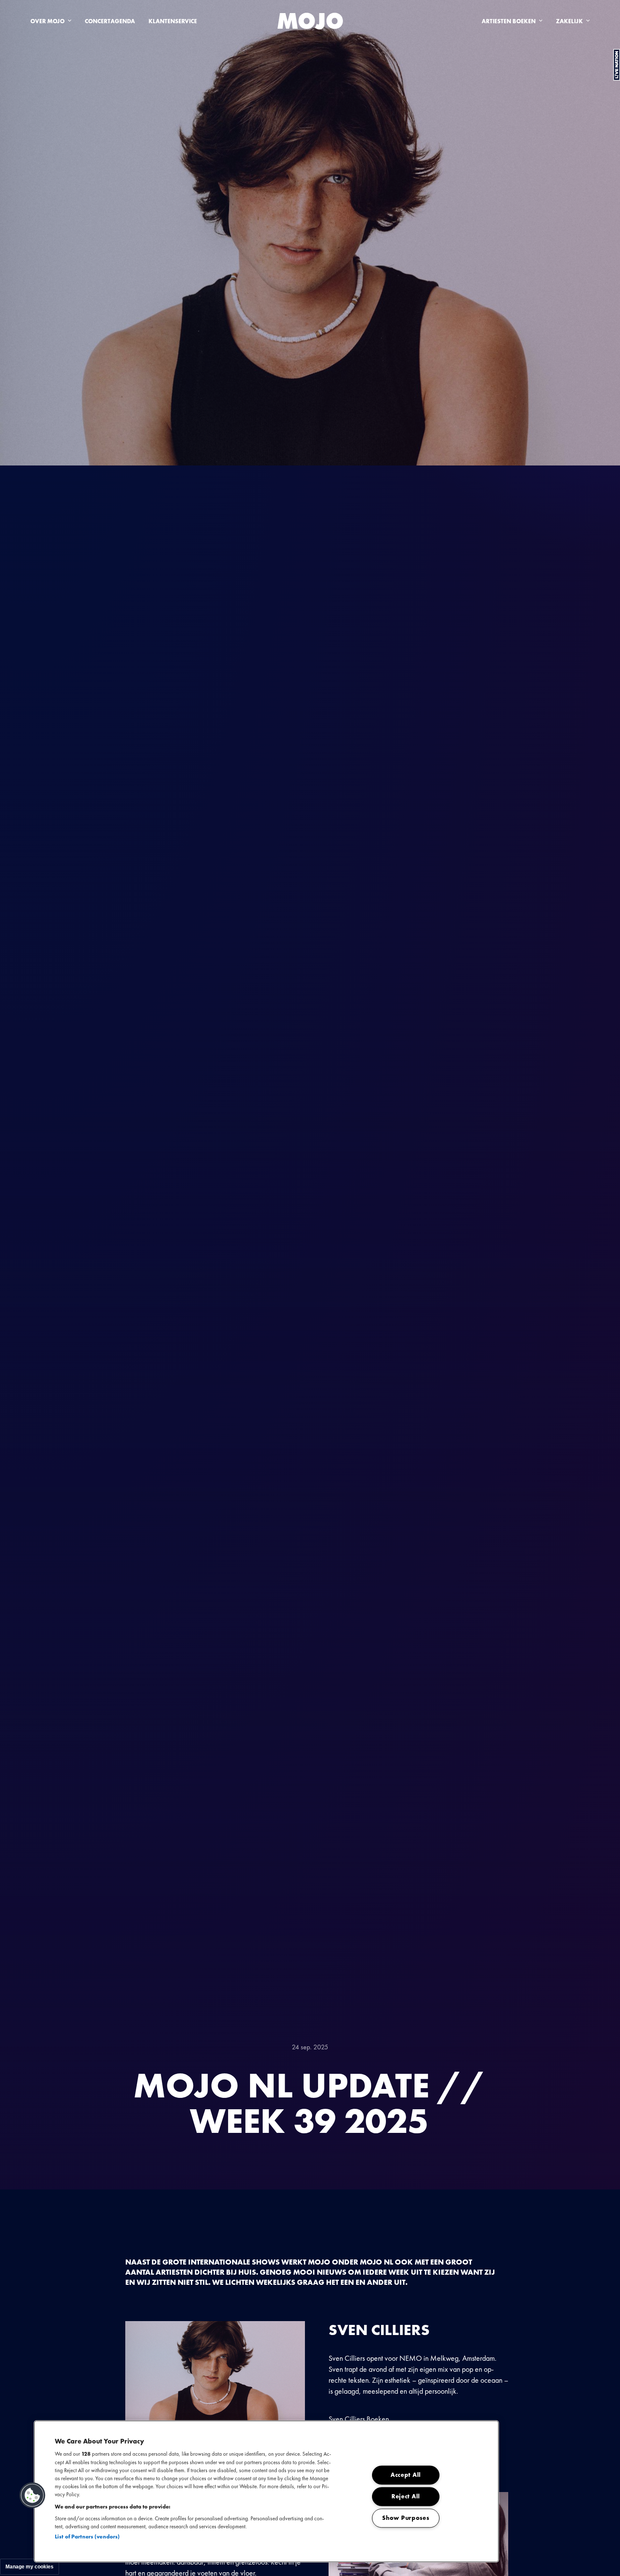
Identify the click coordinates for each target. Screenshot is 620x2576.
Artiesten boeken (509, 21)
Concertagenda (110, 21)
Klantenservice (173, 21)
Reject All (406, 2497)
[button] (32, 2495)
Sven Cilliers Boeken (359, 2419)
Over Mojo (47, 21)
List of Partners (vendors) (87, 2537)
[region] (266, 2491)
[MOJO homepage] (310, 21)
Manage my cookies (30, 2567)
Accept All (406, 2475)
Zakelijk (569, 21)
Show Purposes (406, 2518)
